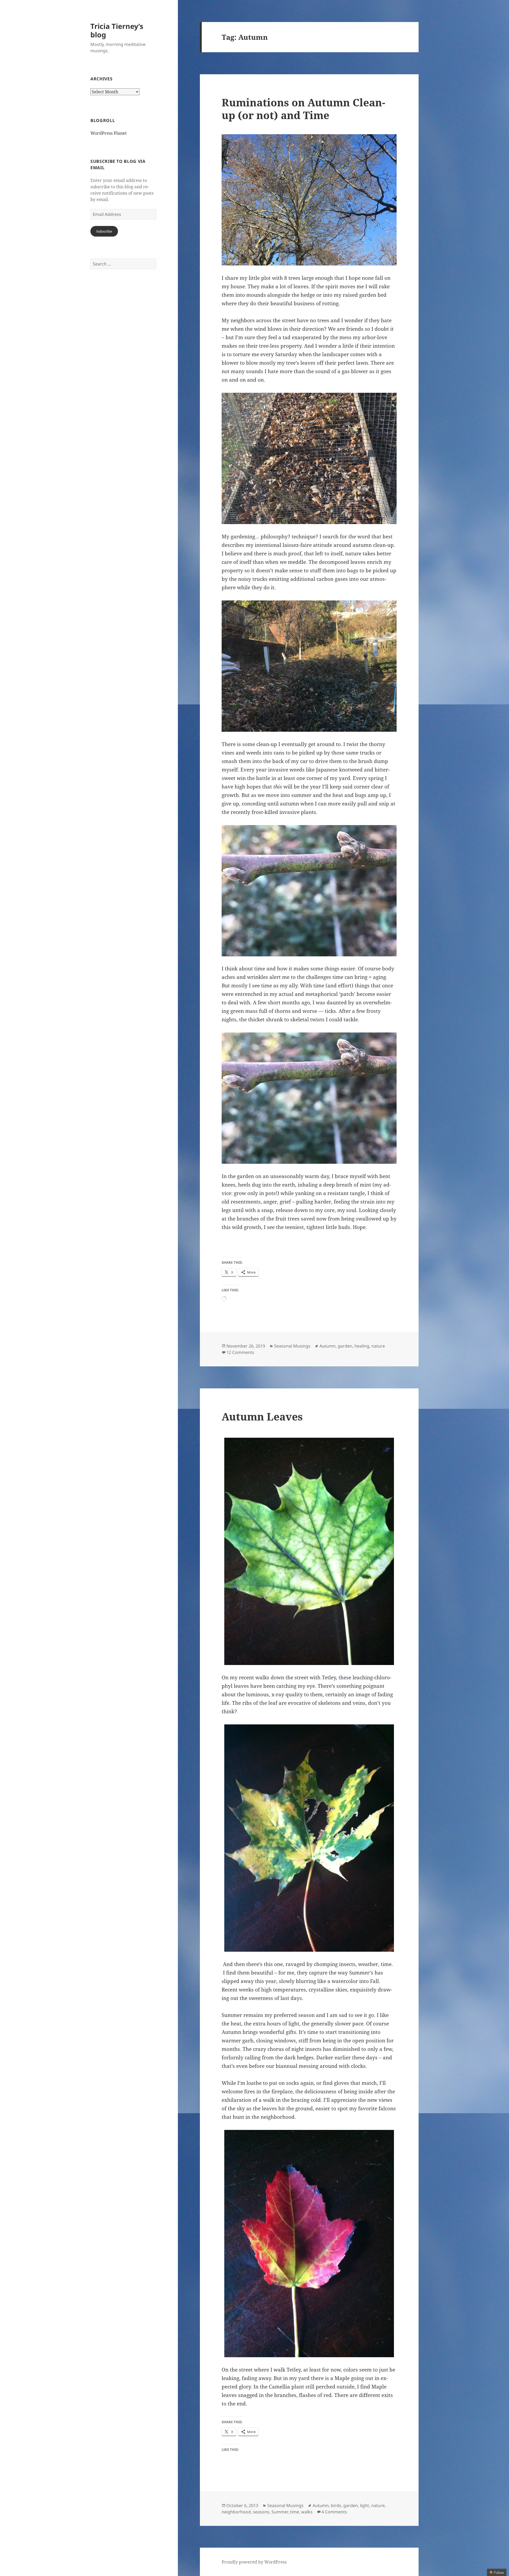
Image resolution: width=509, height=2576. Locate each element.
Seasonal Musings (292, 1346)
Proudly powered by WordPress (254, 2562)
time (295, 2512)
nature (378, 1346)
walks (307, 2512)
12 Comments (240, 1352)
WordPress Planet (109, 133)
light (365, 2505)
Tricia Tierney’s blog (117, 30)
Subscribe (104, 231)
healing (362, 1346)
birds (336, 2505)
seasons (261, 2512)
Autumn (328, 1346)
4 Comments (334, 2512)
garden (345, 1346)
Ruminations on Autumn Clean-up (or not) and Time (303, 109)
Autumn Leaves (262, 1416)
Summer (280, 2512)
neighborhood (236, 2512)
